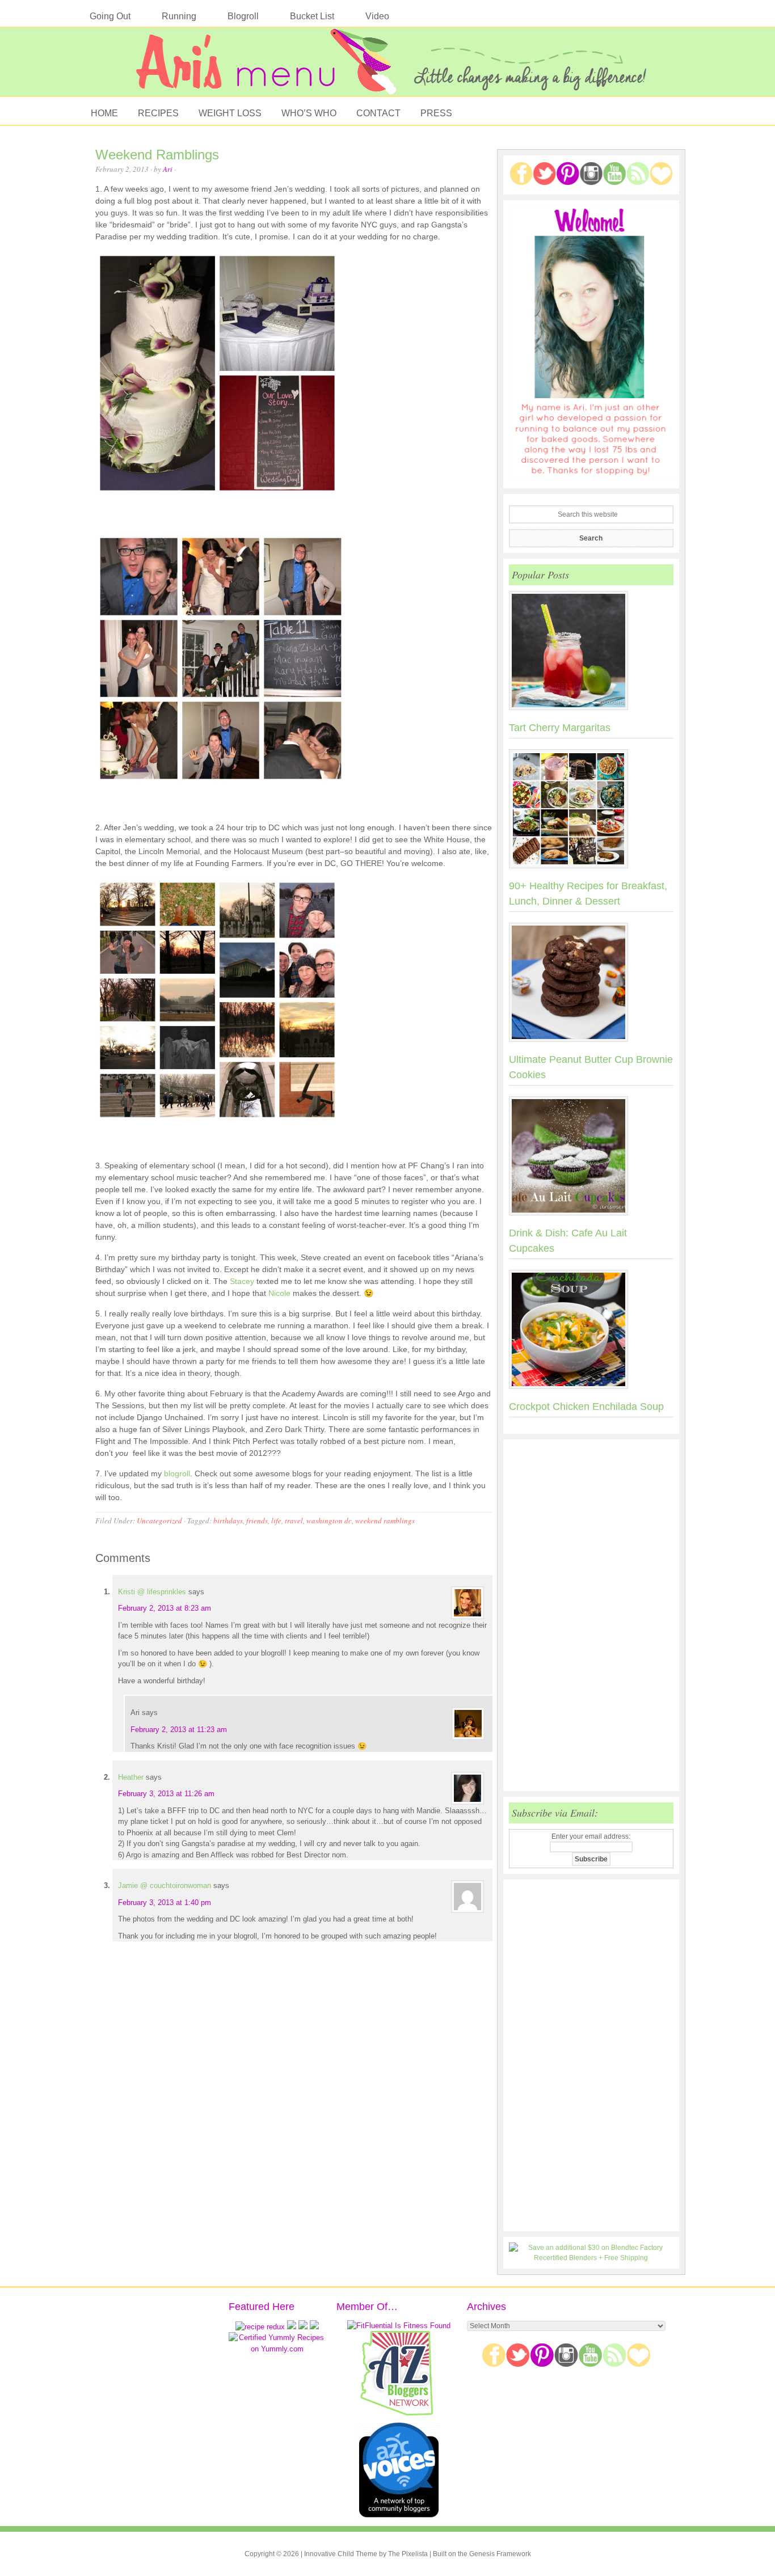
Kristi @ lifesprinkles (152, 1592)
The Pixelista (408, 2554)
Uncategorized (159, 1521)
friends (257, 1521)
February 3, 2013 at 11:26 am (166, 1794)
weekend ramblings (385, 1521)
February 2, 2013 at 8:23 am (165, 1608)
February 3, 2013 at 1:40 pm (165, 1903)
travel (294, 1521)
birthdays (228, 1521)
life (276, 1521)
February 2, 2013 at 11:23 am (179, 1730)
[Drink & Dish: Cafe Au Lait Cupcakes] (591, 1158)
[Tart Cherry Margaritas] (591, 653)
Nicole (279, 1293)
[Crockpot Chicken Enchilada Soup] (591, 1332)
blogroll (177, 1473)
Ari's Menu (387, 67)
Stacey (242, 1281)
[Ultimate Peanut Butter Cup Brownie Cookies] (591, 985)
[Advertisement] (591, 1615)
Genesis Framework (500, 2554)
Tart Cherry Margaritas (560, 728)
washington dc (329, 1521)
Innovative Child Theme (341, 2554)
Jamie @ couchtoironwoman (165, 1885)
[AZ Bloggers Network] (399, 2414)
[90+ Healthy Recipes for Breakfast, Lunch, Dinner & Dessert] (591, 811)
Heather (131, 1777)
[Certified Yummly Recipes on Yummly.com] (277, 2349)
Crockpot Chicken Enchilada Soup (586, 1407)
